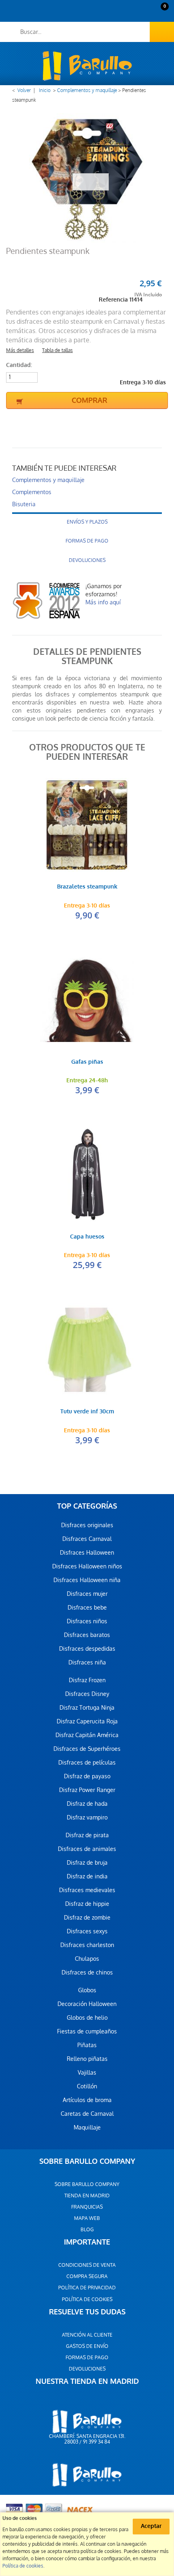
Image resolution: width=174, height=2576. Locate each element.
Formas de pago (87, 541)
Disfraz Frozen (87, 1680)
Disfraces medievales (87, 1890)
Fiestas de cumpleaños (87, 2031)
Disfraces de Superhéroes (87, 1749)
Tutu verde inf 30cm (87, 1412)
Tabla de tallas (57, 350)
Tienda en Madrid (87, 2196)
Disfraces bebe (87, 1608)
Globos (87, 1990)
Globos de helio (87, 2018)
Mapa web (87, 2218)
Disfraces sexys (87, 1931)
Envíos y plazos (87, 522)
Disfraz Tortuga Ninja (87, 1708)
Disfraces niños (87, 1621)
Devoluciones (87, 560)
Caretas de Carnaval (87, 2114)
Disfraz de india (87, 1876)
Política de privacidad (87, 2288)
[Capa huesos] (87, 1175)
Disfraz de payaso (87, 1776)
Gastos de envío (87, 2346)
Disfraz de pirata (87, 1835)
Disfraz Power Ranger (87, 1790)
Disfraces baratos (87, 1635)
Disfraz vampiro (87, 1817)
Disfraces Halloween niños (87, 1566)
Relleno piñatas (87, 2059)
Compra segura (87, 2276)
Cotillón (87, 2086)
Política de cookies (87, 2299)
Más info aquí (103, 602)
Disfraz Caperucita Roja (87, 1721)
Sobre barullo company (87, 2184)
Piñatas (87, 2045)
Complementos (32, 492)
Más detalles (20, 350)
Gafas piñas (87, 1062)
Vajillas (87, 2073)
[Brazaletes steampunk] (87, 825)
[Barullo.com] (87, 66)
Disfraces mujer (87, 1594)
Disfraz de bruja (87, 1863)
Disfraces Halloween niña (87, 1580)
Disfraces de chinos (87, 1972)
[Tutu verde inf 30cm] (87, 1350)
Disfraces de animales (87, 1849)
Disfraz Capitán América (87, 1735)
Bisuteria (24, 504)
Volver (24, 90)
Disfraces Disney (87, 1694)
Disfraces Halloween (87, 1553)
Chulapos (87, 1959)
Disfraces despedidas (87, 1649)
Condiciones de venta (87, 2265)
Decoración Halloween (87, 2004)
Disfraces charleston (87, 1945)
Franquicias (87, 2207)
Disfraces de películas (87, 1763)
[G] (87, 1000)
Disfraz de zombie (87, 1918)
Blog (87, 2230)
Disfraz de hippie (87, 1904)
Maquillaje (87, 2127)
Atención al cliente (87, 2335)
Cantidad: (19, 365)
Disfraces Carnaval (87, 1539)
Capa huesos (87, 1237)
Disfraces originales (87, 1525)
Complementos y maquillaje (87, 90)
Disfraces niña (87, 1662)
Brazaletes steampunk (87, 887)
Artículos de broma (87, 2100)
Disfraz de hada (87, 1804)
